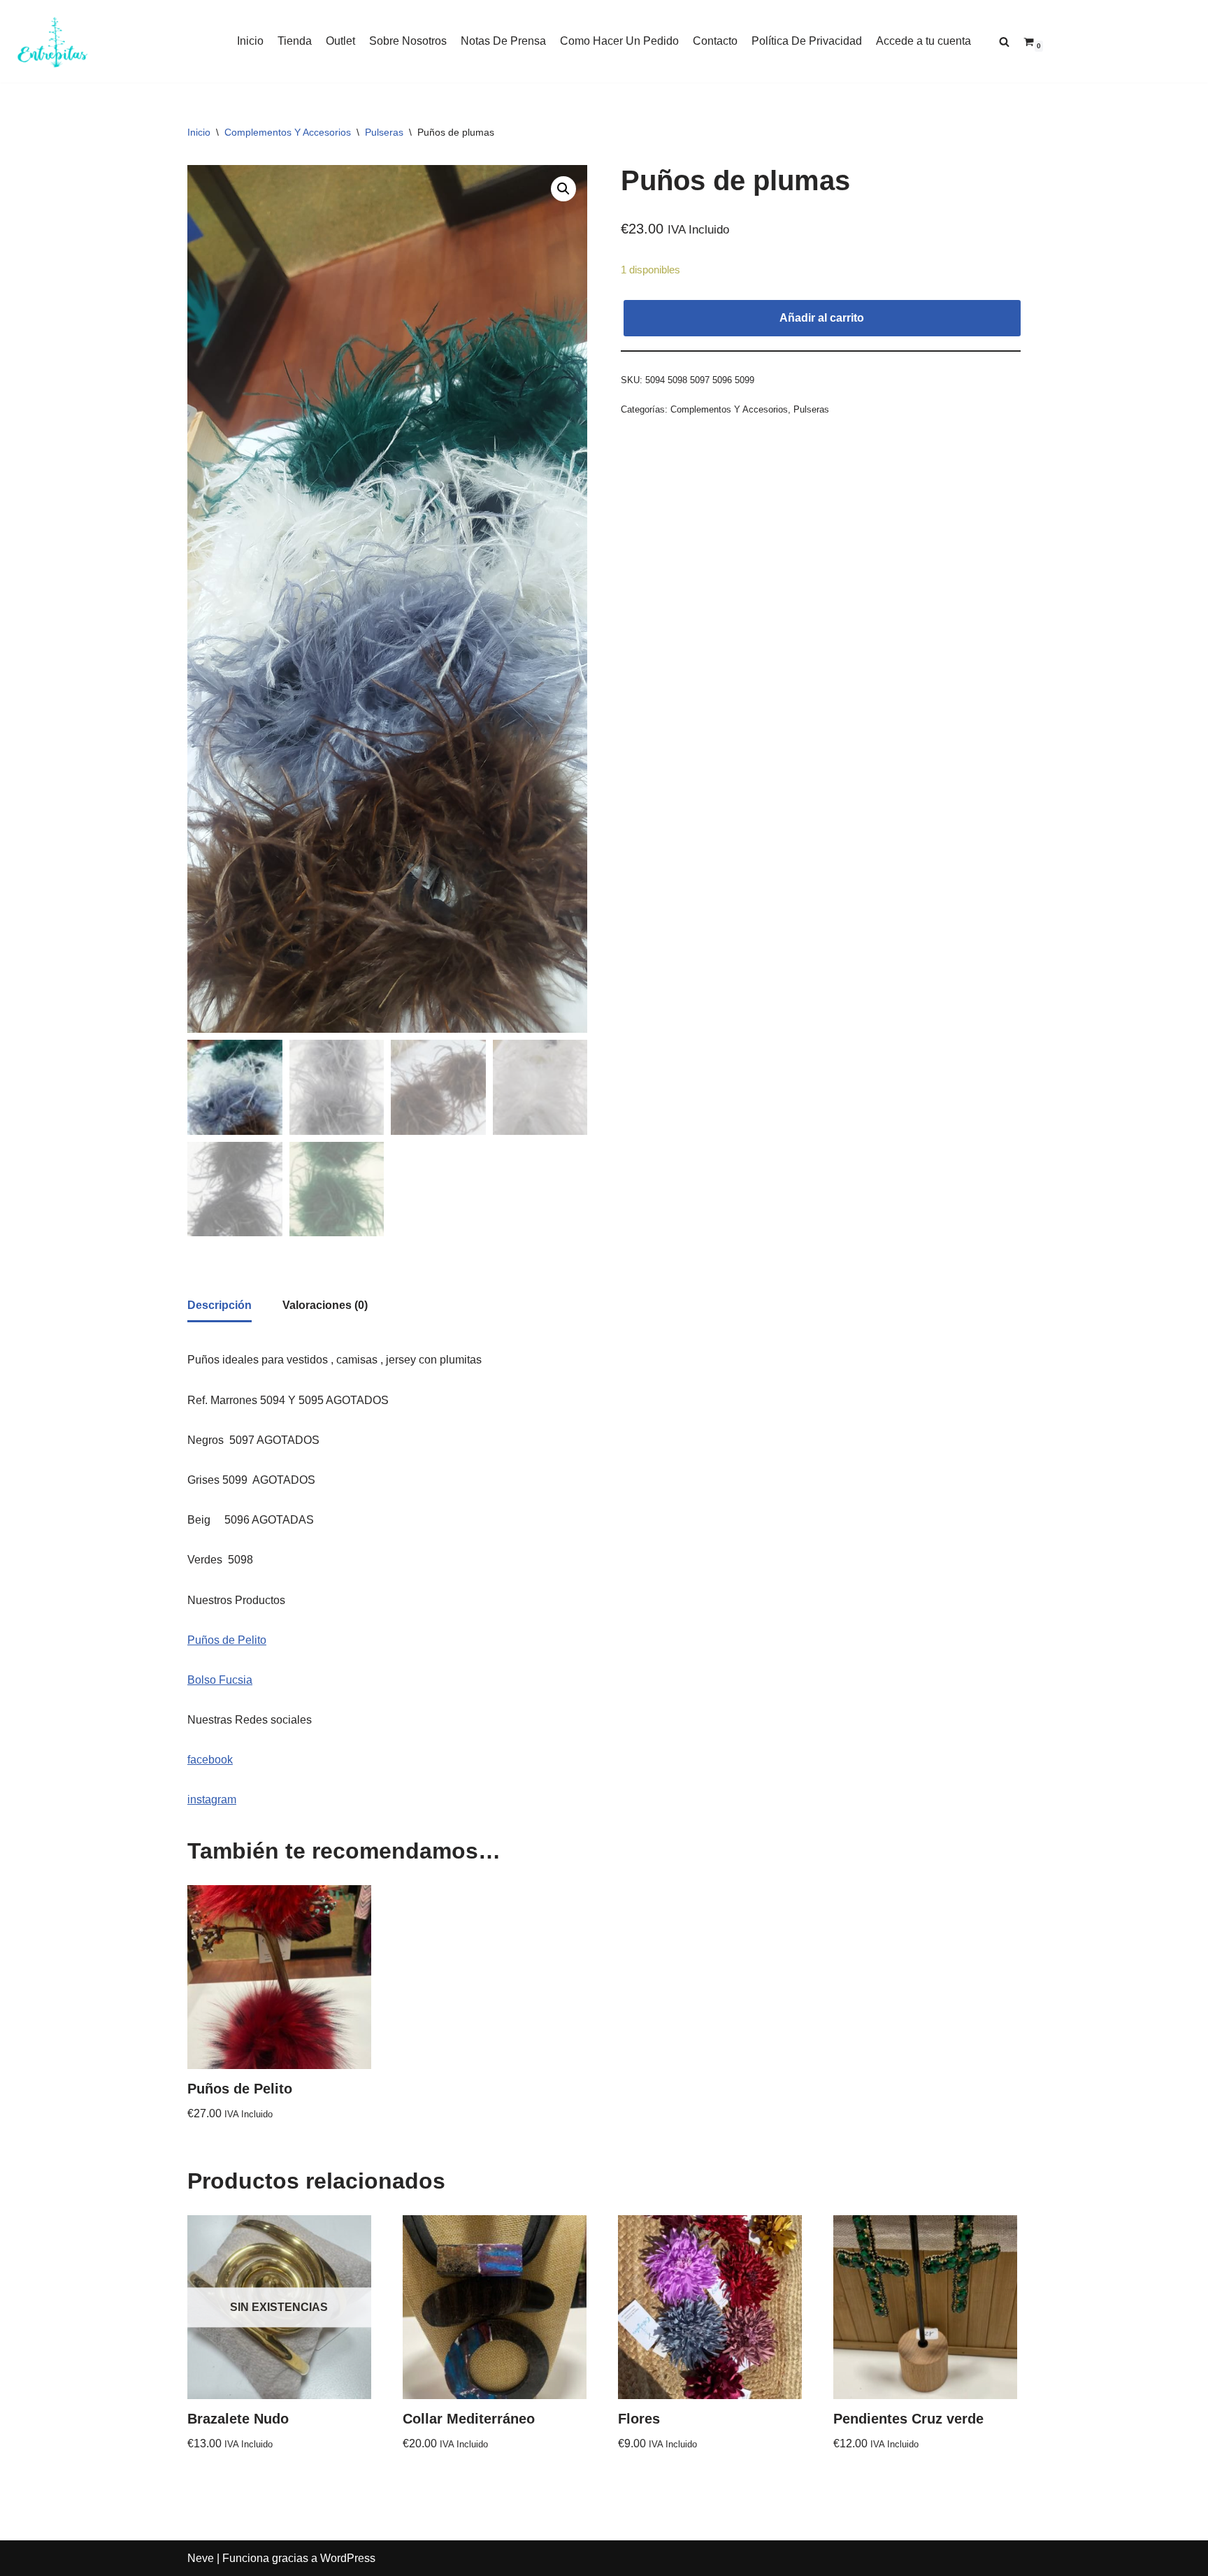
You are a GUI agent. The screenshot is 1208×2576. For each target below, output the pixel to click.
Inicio (250, 41)
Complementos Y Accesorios (288, 132)
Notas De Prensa (503, 41)
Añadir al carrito (822, 318)
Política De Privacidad (807, 41)
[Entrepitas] (52, 41)
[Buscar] (1004, 42)
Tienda (295, 41)
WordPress (348, 2558)
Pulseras (384, 132)
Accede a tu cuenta (923, 41)
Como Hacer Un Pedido (619, 41)
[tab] (220, 1306)
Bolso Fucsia (220, 1680)
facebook (210, 1760)
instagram (212, 1799)
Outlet (340, 41)
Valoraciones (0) (325, 1305)
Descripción (220, 1305)
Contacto (715, 41)
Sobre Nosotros (408, 41)
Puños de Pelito (227, 1640)
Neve (201, 2558)
